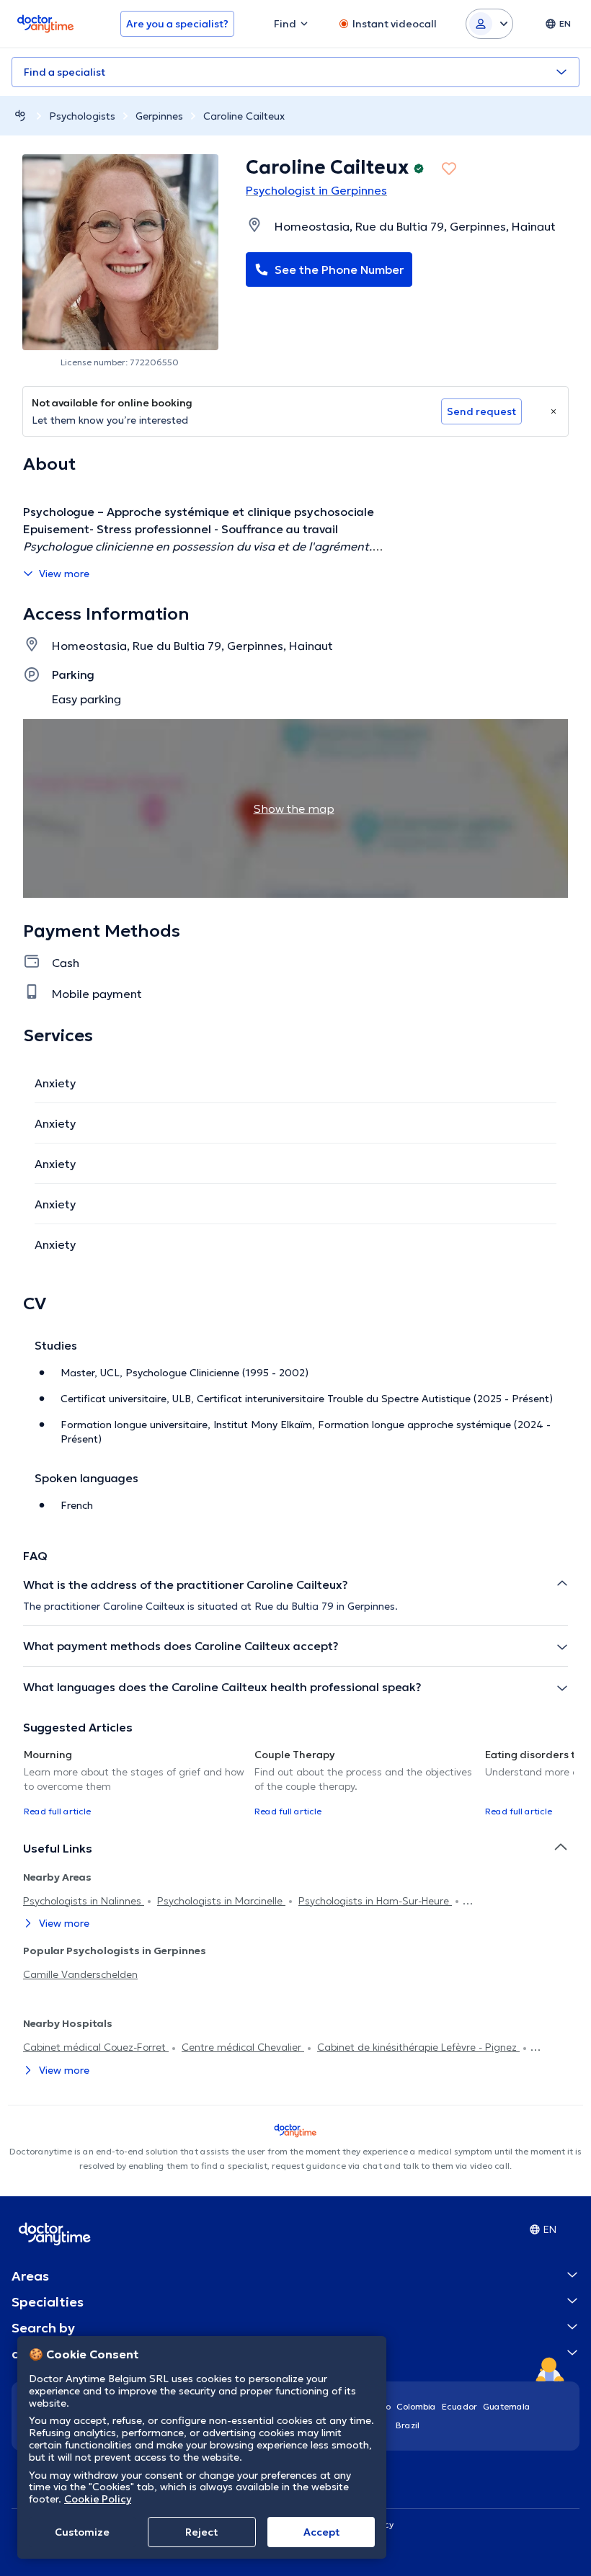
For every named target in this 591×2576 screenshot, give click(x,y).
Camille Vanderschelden (80, 1974)
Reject (201, 2532)
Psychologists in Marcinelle (221, 1901)
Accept (321, 2532)
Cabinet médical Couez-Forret (96, 2047)
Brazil (408, 2425)
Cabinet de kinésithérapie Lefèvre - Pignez (418, 2047)
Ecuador (459, 2406)
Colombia (416, 2406)
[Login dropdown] (489, 24)
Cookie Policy (98, 2499)
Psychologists (82, 116)
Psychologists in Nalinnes (84, 1901)
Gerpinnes (159, 116)
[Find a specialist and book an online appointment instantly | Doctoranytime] (20, 116)
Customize (82, 2532)
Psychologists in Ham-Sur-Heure (375, 1901)
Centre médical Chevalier (243, 2047)
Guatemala (507, 2406)
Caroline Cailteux (244, 116)
